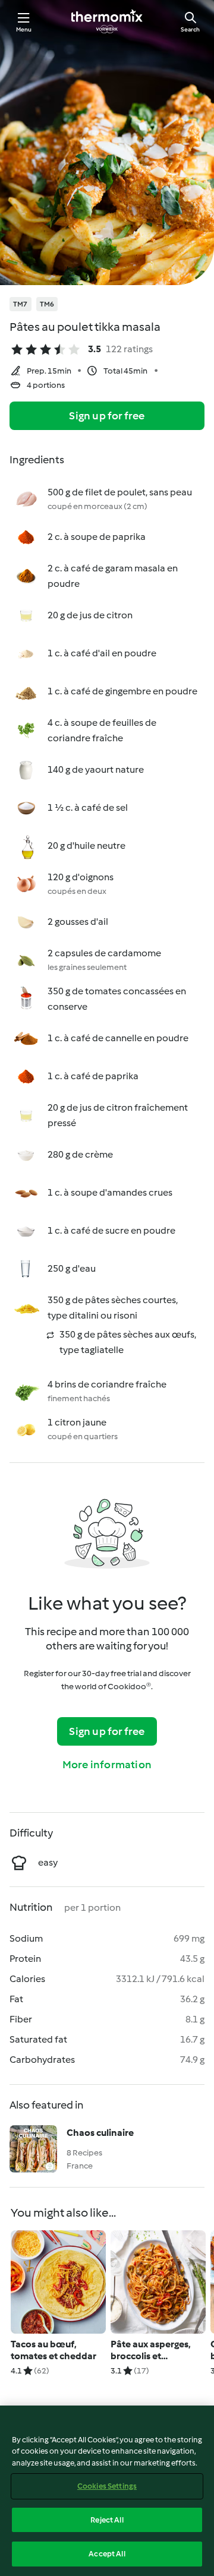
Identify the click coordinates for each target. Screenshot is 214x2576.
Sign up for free (107, 416)
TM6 (47, 304)
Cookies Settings (107, 2486)
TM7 (21, 304)
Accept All (107, 2554)
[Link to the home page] (107, 21)
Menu (24, 29)
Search (190, 29)
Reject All (107, 2520)
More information (107, 1765)
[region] (107, 2491)
